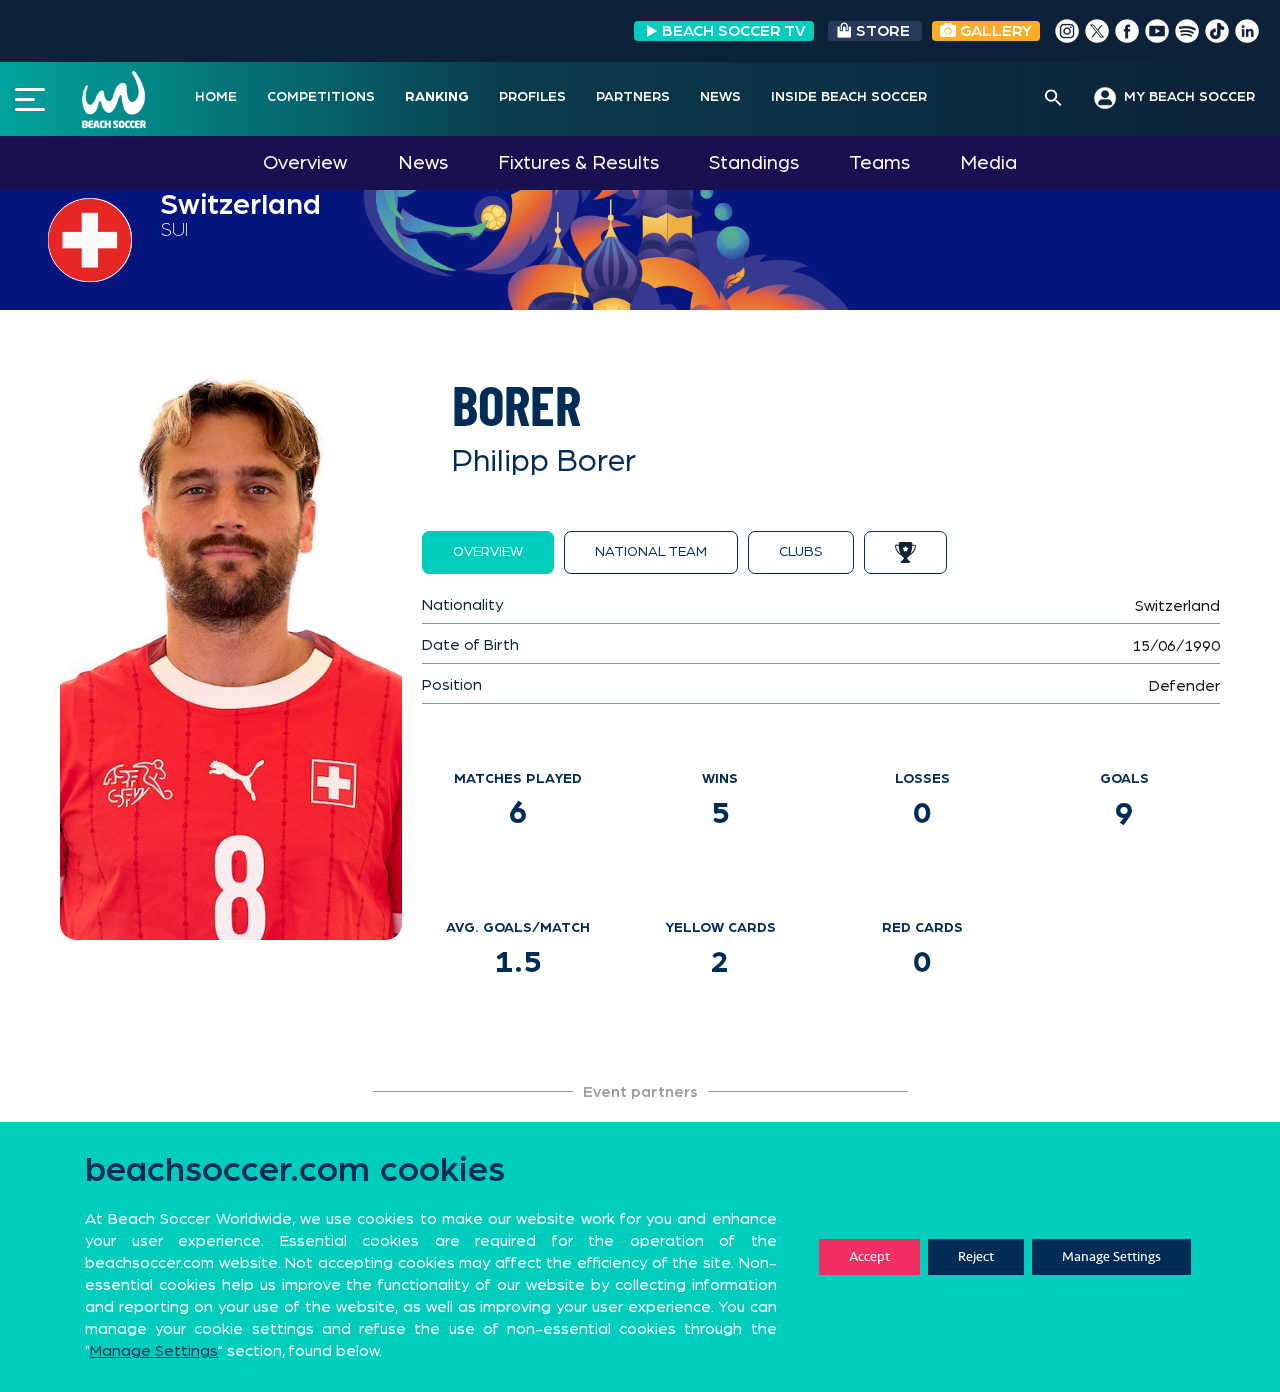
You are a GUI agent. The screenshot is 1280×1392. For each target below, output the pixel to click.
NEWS (720, 97)
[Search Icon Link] (1053, 99)
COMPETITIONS (321, 97)
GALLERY (994, 31)
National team (651, 552)
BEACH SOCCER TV (734, 31)
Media (988, 163)
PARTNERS (633, 97)
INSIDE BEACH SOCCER (849, 97)
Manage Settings (1111, 1256)
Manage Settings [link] (154, 1351)
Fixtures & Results (578, 163)
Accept (869, 1256)
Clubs (801, 552)
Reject (976, 1256)
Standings (754, 163)
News (423, 163)
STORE (883, 31)
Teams (879, 163)
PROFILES (532, 97)
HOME (216, 97)
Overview (305, 163)
